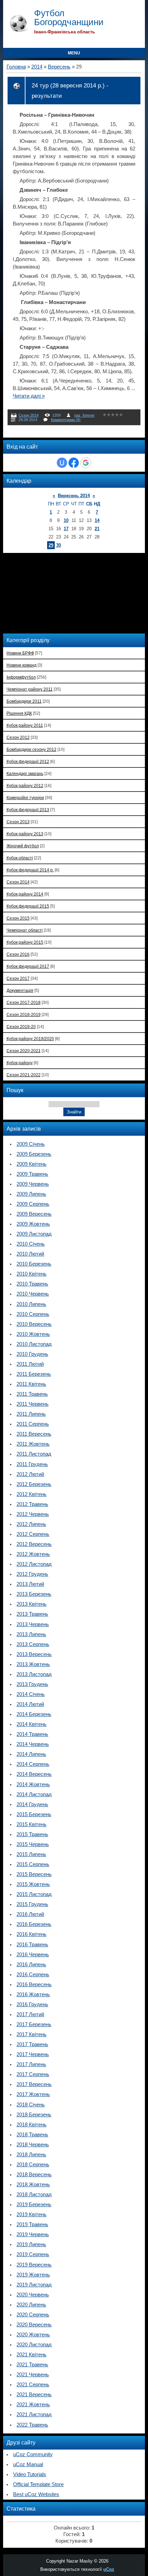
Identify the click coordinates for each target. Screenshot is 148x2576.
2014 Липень (31, 1754)
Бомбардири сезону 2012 (31, 749)
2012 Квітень (31, 1494)
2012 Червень (33, 1514)
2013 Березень (34, 1594)
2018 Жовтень (33, 2185)
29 (51, 545)
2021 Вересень (34, 2395)
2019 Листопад (34, 2285)
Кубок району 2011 (25, 725)
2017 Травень (32, 2044)
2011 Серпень (33, 1424)
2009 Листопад (34, 1234)
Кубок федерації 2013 (28, 810)
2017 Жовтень (33, 2094)
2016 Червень (33, 1955)
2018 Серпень (33, 2165)
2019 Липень (31, 2244)
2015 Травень (32, 1834)
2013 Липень (31, 1634)
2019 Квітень (31, 2214)
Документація (20, 990)
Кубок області (20, 858)
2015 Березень (34, 1814)
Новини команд (22, 665)
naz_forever (84, 415)
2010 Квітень (31, 1274)
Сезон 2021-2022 (24, 1075)
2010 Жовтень (33, 1334)
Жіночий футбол (23, 846)
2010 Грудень (32, 1354)
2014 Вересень (34, 1774)
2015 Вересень (34, 1874)
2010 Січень (31, 1244)
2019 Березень (34, 2205)
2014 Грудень (32, 1804)
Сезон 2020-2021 (24, 1051)
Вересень (59, 67)
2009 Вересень (34, 1214)
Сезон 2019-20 (21, 1027)
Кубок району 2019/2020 (30, 1039)
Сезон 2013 (18, 822)
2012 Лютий (30, 1474)
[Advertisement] (51, 593)
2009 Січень (31, 1144)
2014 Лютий (30, 1704)
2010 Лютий (30, 1254)
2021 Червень (33, 2375)
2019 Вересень (34, 2265)
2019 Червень (33, 2234)
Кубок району (20, 1063)
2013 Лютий (30, 1584)
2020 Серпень (33, 2315)
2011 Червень (33, 1404)
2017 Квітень (31, 2034)
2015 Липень (31, 1854)
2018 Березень (34, 2115)
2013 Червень (33, 1624)
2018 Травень (32, 2135)
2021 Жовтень (33, 2405)
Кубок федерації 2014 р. (30, 870)
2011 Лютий (30, 1364)
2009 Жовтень (33, 1224)
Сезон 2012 (18, 737)
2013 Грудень (32, 1684)
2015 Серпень (33, 1864)
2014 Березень (34, 1714)
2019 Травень (32, 2224)
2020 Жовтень (33, 2335)
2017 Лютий (30, 2014)
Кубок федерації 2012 (28, 761)
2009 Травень (32, 1174)
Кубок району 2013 (25, 834)
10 (66, 520)
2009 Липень (31, 1194)
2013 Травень (32, 1614)
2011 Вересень (34, 1434)
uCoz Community (33, 2454)
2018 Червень (33, 2145)
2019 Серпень (33, 2254)
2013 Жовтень (33, 1664)
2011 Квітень (31, 1384)
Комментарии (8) (66, 420)
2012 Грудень (32, 1574)
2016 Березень (34, 1924)
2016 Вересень (34, 1985)
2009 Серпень (33, 1204)
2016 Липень (31, 1965)
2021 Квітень (31, 2355)
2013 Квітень (31, 1604)
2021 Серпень (33, 2385)
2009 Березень (34, 1154)
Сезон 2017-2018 (24, 1002)
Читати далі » (29, 396)
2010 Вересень (34, 1324)
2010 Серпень (33, 1314)
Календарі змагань (25, 773)
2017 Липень (31, 2064)
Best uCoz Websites (36, 2494)
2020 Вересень (34, 2325)
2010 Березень (34, 1264)
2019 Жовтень (33, 2275)
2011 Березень (34, 1374)
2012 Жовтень (33, 1554)
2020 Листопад (34, 2345)
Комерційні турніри (25, 798)
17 (66, 529)
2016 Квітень (31, 1934)
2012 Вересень (34, 1544)
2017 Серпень (33, 2074)
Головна (16, 67)
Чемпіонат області (25, 930)
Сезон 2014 (29, 415)
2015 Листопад (34, 1894)
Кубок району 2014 (25, 894)
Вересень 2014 (74, 496)
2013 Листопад (34, 1674)
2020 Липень (31, 2305)
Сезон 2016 (18, 954)
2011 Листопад (34, 1454)
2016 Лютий (30, 1914)
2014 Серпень (33, 1764)
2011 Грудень (32, 1464)
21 (97, 529)
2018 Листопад (34, 2195)
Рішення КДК (19, 713)
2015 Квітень (31, 1824)
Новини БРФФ (20, 653)
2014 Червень (33, 1744)
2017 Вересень (34, 2084)
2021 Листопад (34, 2415)
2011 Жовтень (33, 1444)
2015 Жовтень (33, 1884)
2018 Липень (31, 2155)
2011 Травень (32, 1394)
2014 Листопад (34, 1794)
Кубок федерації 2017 (28, 966)
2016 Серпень (33, 1975)
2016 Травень (32, 1945)
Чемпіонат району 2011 (30, 689)
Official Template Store (38, 2484)
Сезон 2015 (18, 918)
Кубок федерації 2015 (28, 906)
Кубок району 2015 (25, 942)
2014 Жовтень (33, 1784)
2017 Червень (33, 2054)
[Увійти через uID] (62, 463)
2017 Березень (34, 2024)
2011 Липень (31, 1414)
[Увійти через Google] (86, 463)
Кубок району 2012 (25, 786)
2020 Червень (33, 2295)
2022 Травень (32, 2425)
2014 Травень (32, 1734)
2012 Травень (32, 1504)
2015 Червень (33, 1844)
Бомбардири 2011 (24, 701)
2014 (37, 67)
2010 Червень (33, 1294)
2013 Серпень (33, 1644)
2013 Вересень (34, 1654)
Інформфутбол (21, 677)
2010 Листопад (34, 1344)
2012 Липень (31, 1524)
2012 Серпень (33, 1534)
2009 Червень (33, 1184)
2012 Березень (34, 1484)
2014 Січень (31, 1694)
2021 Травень (32, 2365)
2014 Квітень (31, 1724)
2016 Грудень (32, 2004)
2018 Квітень (31, 2125)
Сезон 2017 (18, 978)
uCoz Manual (28, 2464)
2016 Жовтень (33, 1994)
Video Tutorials (30, 2474)
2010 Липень (31, 1304)
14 (97, 520)
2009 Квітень (31, 1164)
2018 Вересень (34, 2175)
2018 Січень (31, 2105)
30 (59, 545)
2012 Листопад (34, 1564)
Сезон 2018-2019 (24, 1014)
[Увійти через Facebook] (74, 463)
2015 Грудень (32, 1904)
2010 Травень (32, 1284)
